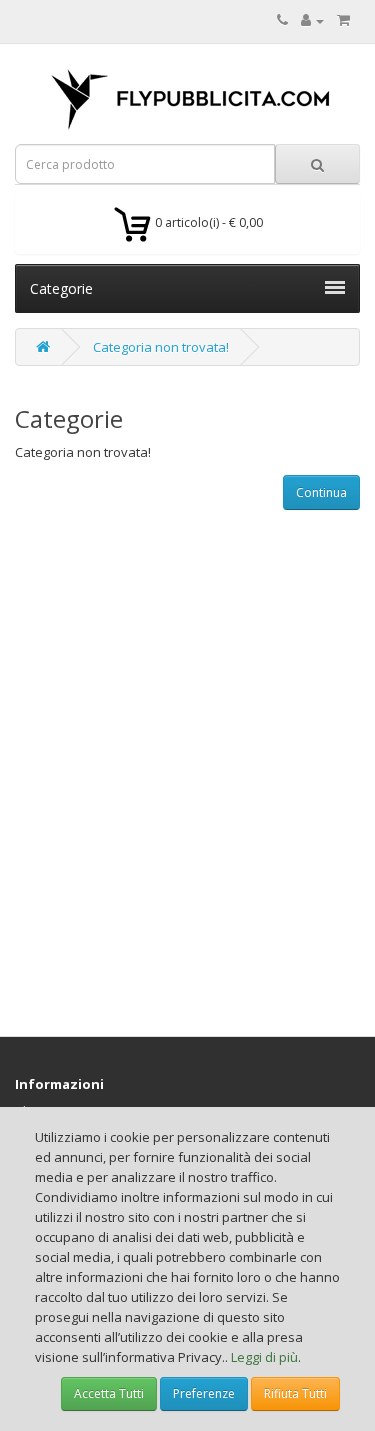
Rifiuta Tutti (295, 1393)
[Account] (312, 20)
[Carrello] (343, 20)
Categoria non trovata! (161, 347)
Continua (321, 492)
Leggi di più (264, 1357)
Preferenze (204, 1393)
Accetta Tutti (109, 1393)
